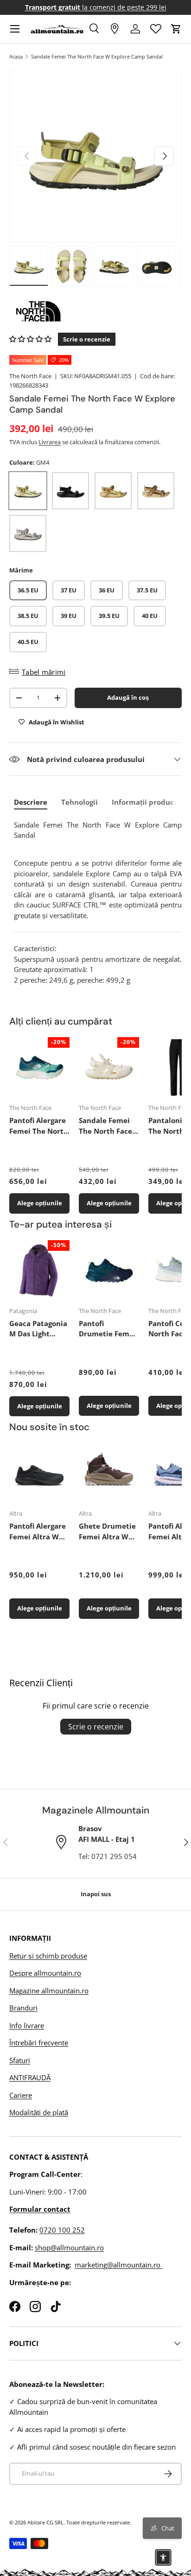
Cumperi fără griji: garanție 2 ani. (96, 7)
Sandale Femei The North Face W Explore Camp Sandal (97, 56)
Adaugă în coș (128, 697)
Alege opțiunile (40, 1203)
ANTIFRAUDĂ (30, 2077)
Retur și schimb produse (48, 1956)
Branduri (23, 2008)
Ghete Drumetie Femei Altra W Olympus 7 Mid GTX (107, 1531)
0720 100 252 (62, 2230)
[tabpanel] (98, 903)
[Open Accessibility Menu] (163, 2557)
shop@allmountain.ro (69, 2247)
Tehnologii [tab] (80, 802)
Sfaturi (20, 2060)
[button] (176, 29)
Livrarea (50, 442)
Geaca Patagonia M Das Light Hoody (38, 1329)
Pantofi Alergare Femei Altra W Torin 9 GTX (38, 1531)
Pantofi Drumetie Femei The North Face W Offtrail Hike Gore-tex (107, 1329)
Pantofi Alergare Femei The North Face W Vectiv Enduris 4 (39, 1126)
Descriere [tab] (31, 802)
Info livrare (27, 2025)
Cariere (21, 2095)
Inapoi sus (96, 1894)
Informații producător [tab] (150, 802)
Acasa (16, 56)
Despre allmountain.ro (45, 1973)
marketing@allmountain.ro (118, 2265)
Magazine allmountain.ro (49, 1991)
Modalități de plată (39, 2112)
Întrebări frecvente (39, 2043)
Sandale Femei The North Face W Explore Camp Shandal (108, 1126)
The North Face (30, 376)
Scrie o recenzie (96, 1727)
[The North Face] (95, 311)
